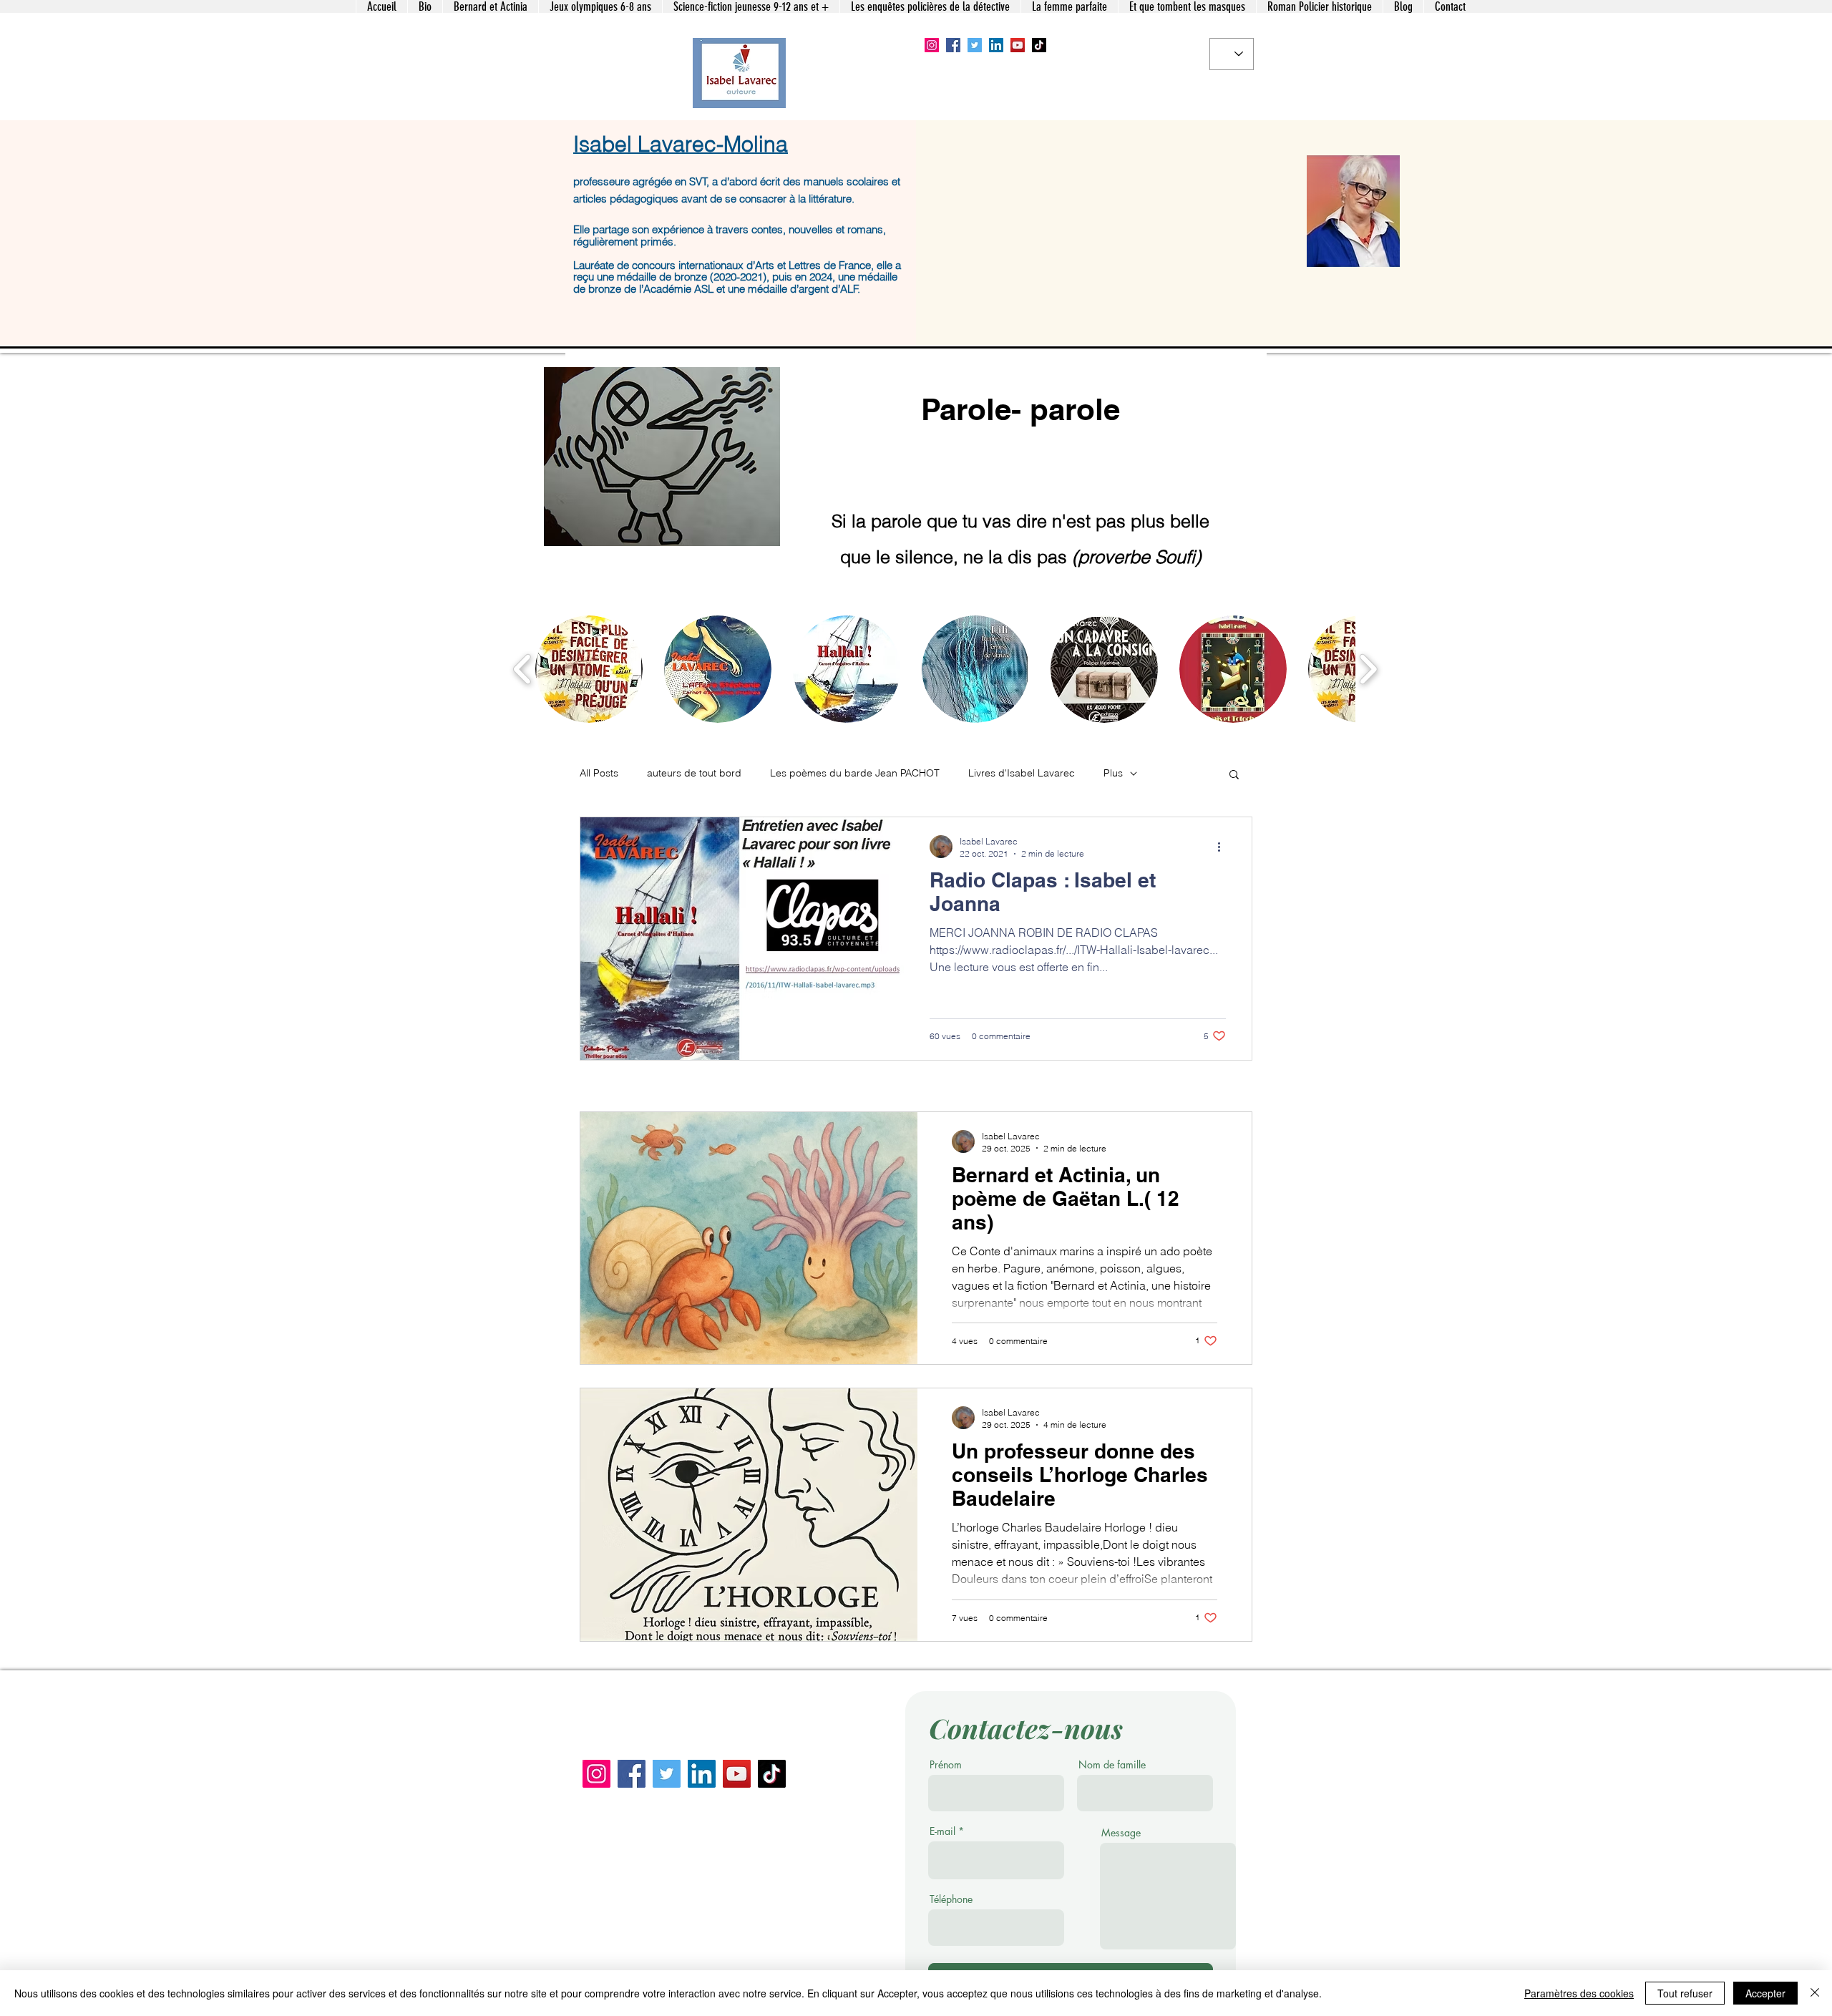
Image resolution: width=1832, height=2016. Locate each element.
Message (1121, 1833)
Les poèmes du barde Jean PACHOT (855, 773)
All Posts (599, 773)
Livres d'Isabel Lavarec (1022, 773)
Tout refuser (1685, 1993)
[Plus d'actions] (1224, 847)
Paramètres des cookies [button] (1579, 1993)
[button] (589, 669)
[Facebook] (953, 45)
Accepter (1765, 1993)
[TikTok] (1039, 45)
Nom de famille (1112, 1765)
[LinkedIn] (996, 45)
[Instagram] (932, 45)
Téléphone (951, 1899)
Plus (1113, 773)
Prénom (946, 1765)
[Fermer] (1815, 1993)
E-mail (942, 1831)
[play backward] (523, 669)
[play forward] (1368, 669)
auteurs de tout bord (694, 773)
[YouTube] (1018, 45)
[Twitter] (975, 45)
